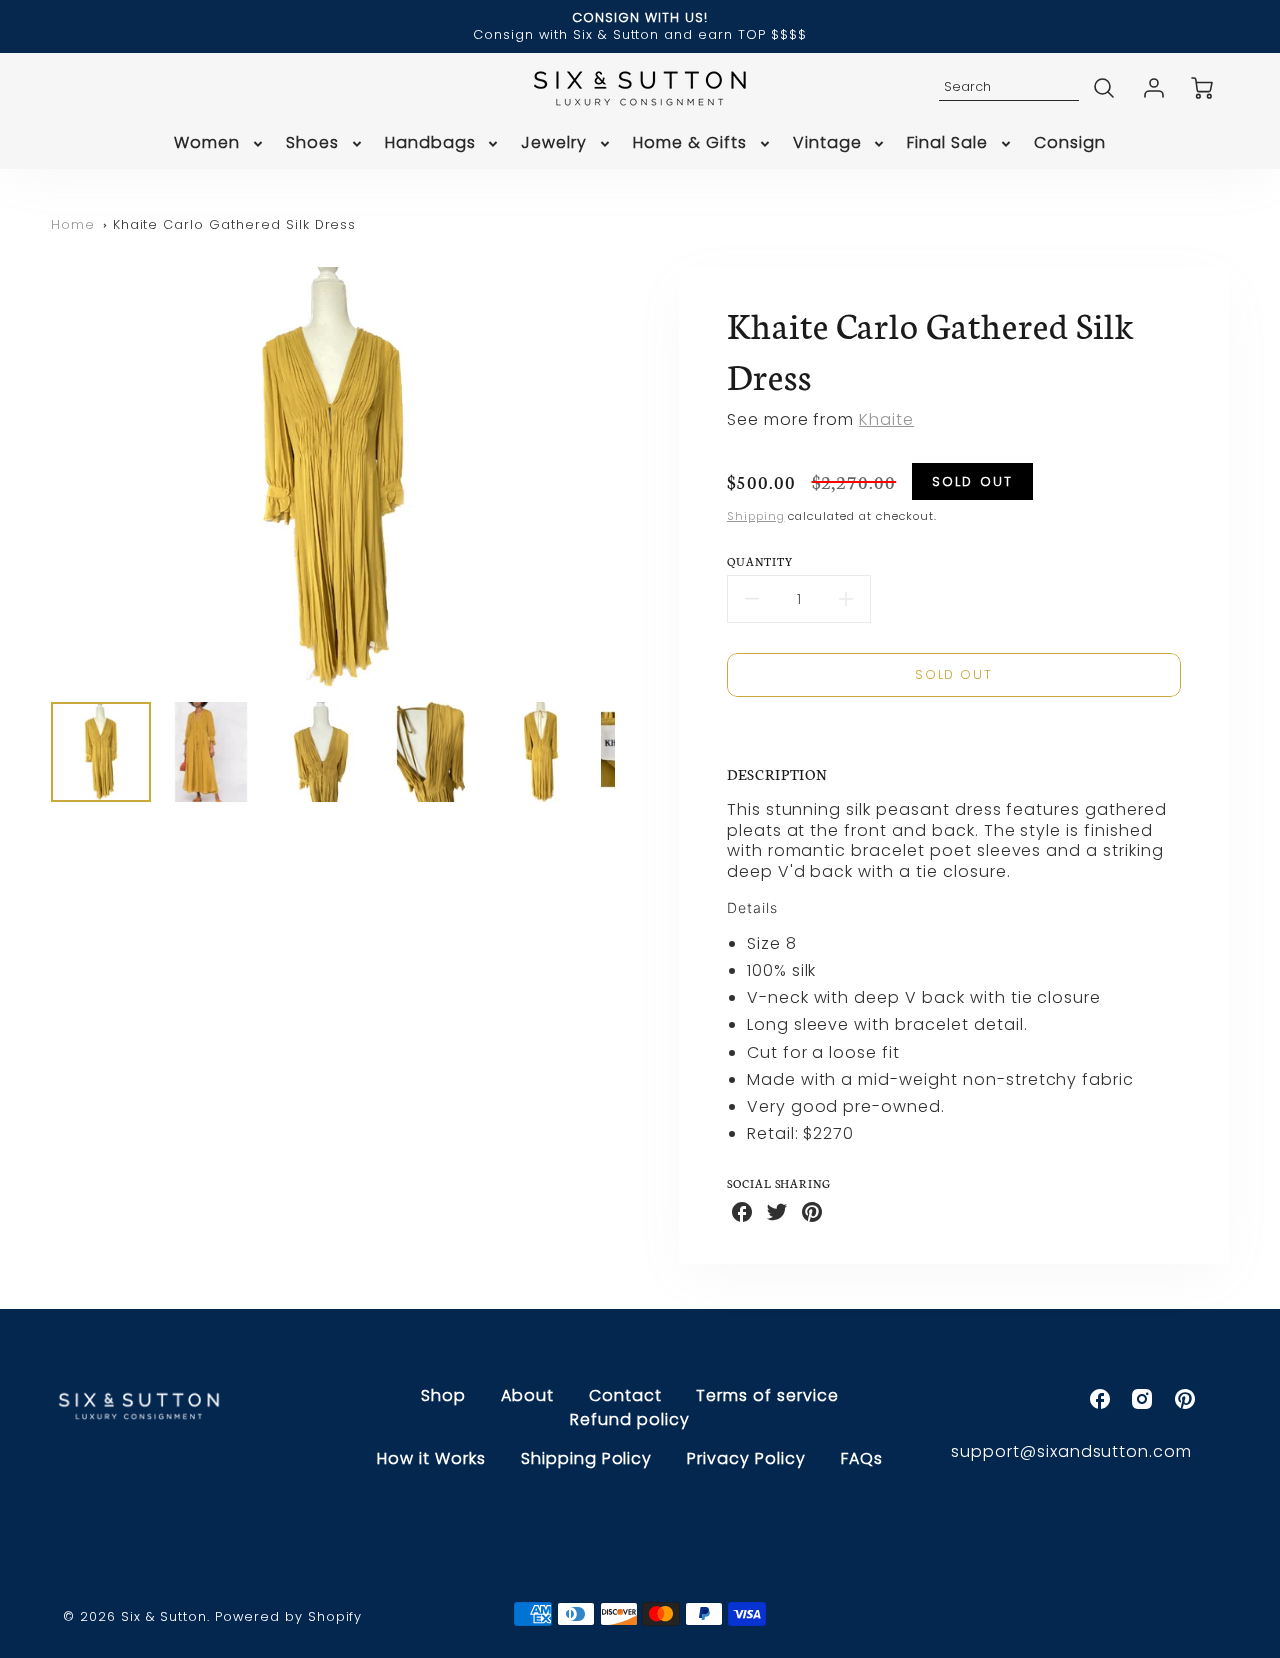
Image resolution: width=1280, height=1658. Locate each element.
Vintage (827, 143)
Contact (625, 1395)
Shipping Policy (586, 1458)
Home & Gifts (690, 143)
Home (73, 224)
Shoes (312, 143)
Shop (443, 1395)
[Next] (630, 477)
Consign (1070, 143)
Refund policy (629, 1419)
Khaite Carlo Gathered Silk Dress (235, 224)
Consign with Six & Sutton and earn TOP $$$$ (639, 34)
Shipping (756, 516)
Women (207, 143)
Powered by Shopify (288, 1616)
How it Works (431, 1458)
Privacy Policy (746, 1458)
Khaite (886, 419)
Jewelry (554, 143)
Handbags (430, 143)
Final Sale (947, 143)
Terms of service (767, 1395)
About (527, 1395)
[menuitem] (220, 143)
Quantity (760, 561)
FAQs (862, 1458)
